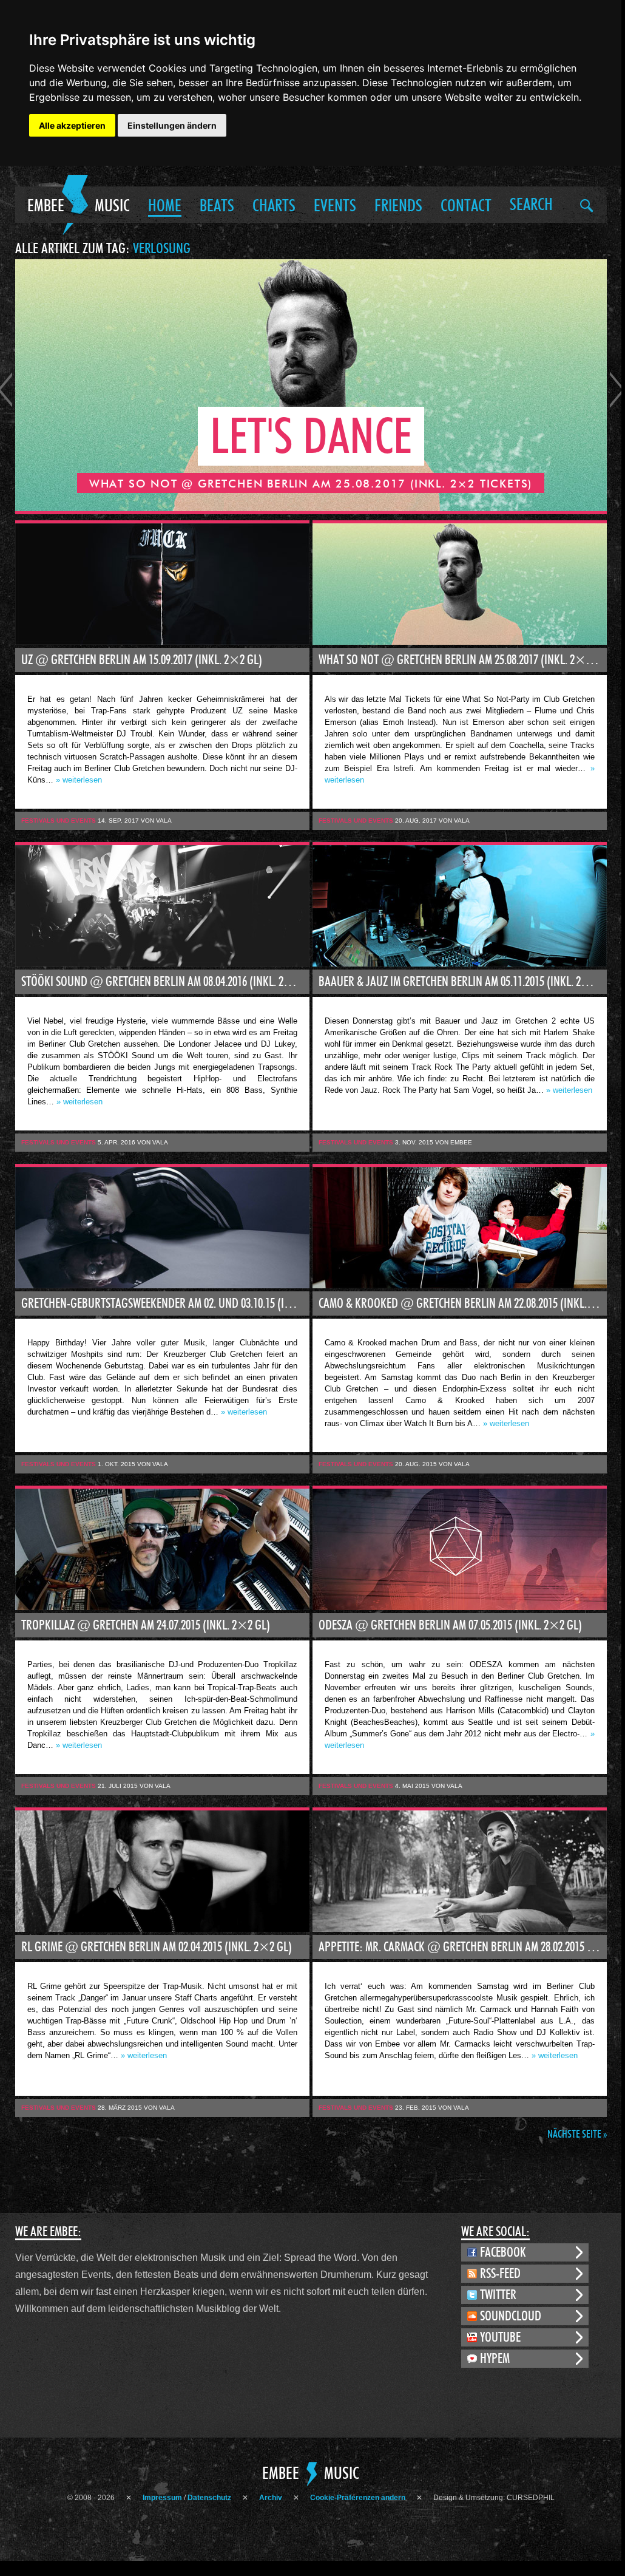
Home (165, 206)
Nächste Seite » (577, 2135)
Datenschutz (209, 2498)
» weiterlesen (79, 780)
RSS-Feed (500, 2274)
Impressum (162, 2498)
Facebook (503, 2252)
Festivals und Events (59, 821)
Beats (217, 206)
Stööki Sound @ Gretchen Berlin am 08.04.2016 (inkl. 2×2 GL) (165, 982)
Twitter (498, 2295)
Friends (398, 206)
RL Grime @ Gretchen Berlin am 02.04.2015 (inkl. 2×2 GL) (157, 1947)
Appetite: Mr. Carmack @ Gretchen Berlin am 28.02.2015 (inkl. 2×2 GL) (463, 1947)
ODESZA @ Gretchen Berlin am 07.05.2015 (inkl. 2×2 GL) (450, 1625)
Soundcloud (511, 2316)
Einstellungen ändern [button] (172, 125)
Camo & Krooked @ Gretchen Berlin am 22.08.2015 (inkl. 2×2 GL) (463, 1303)
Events (335, 206)
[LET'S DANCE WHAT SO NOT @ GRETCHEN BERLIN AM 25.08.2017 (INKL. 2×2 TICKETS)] (311, 508)
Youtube (500, 2337)
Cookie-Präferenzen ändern (358, 2498)
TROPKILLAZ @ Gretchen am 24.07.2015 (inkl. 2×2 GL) (146, 1625)
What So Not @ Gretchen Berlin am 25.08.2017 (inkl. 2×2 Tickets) (463, 660)
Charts (274, 206)
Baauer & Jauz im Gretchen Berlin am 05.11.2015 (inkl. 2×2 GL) (463, 982)
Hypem (495, 2359)
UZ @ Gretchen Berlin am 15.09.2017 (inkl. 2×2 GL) (142, 660)
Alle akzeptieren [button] (72, 125)
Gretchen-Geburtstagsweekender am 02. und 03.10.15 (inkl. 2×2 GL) (165, 1303)
